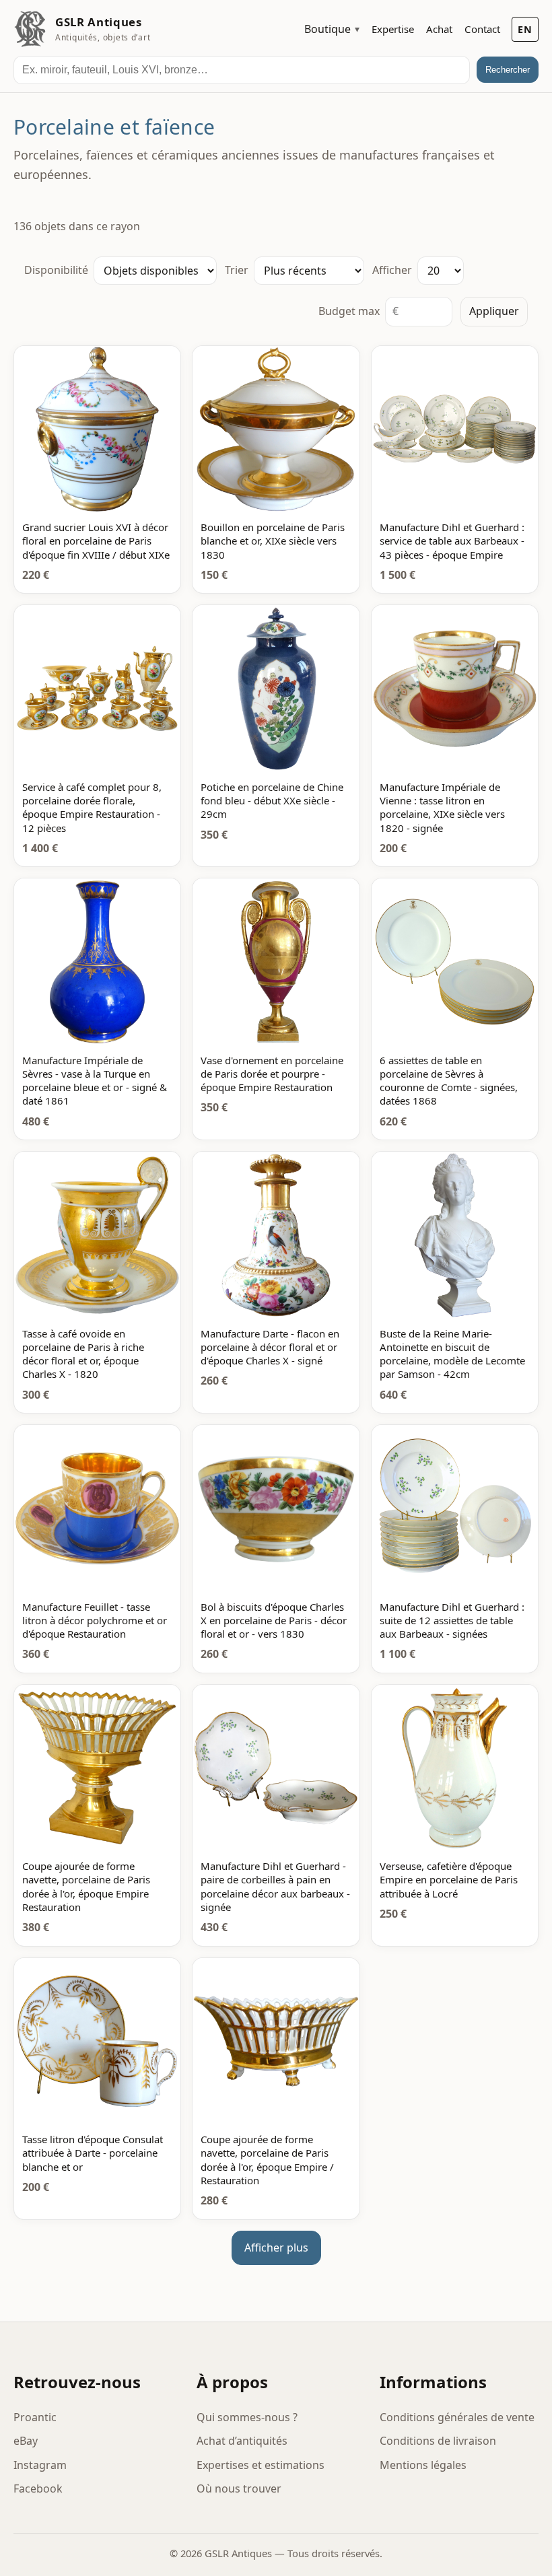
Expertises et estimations (261, 2465)
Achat (439, 29)
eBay (26, 2441)
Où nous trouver (239, 2488)
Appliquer (494, 311)
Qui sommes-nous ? (247, 2417)
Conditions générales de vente (457, 2417)
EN (525, 29)
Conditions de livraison (438, 2441)
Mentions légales (423, 2465)
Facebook (38, 2488)
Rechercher (508, 70)
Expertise (393, 29)
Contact (482, 29)
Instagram (40, 2465)
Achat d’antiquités (242, 2441)
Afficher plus (276, 2248)
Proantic (35, 2417)
